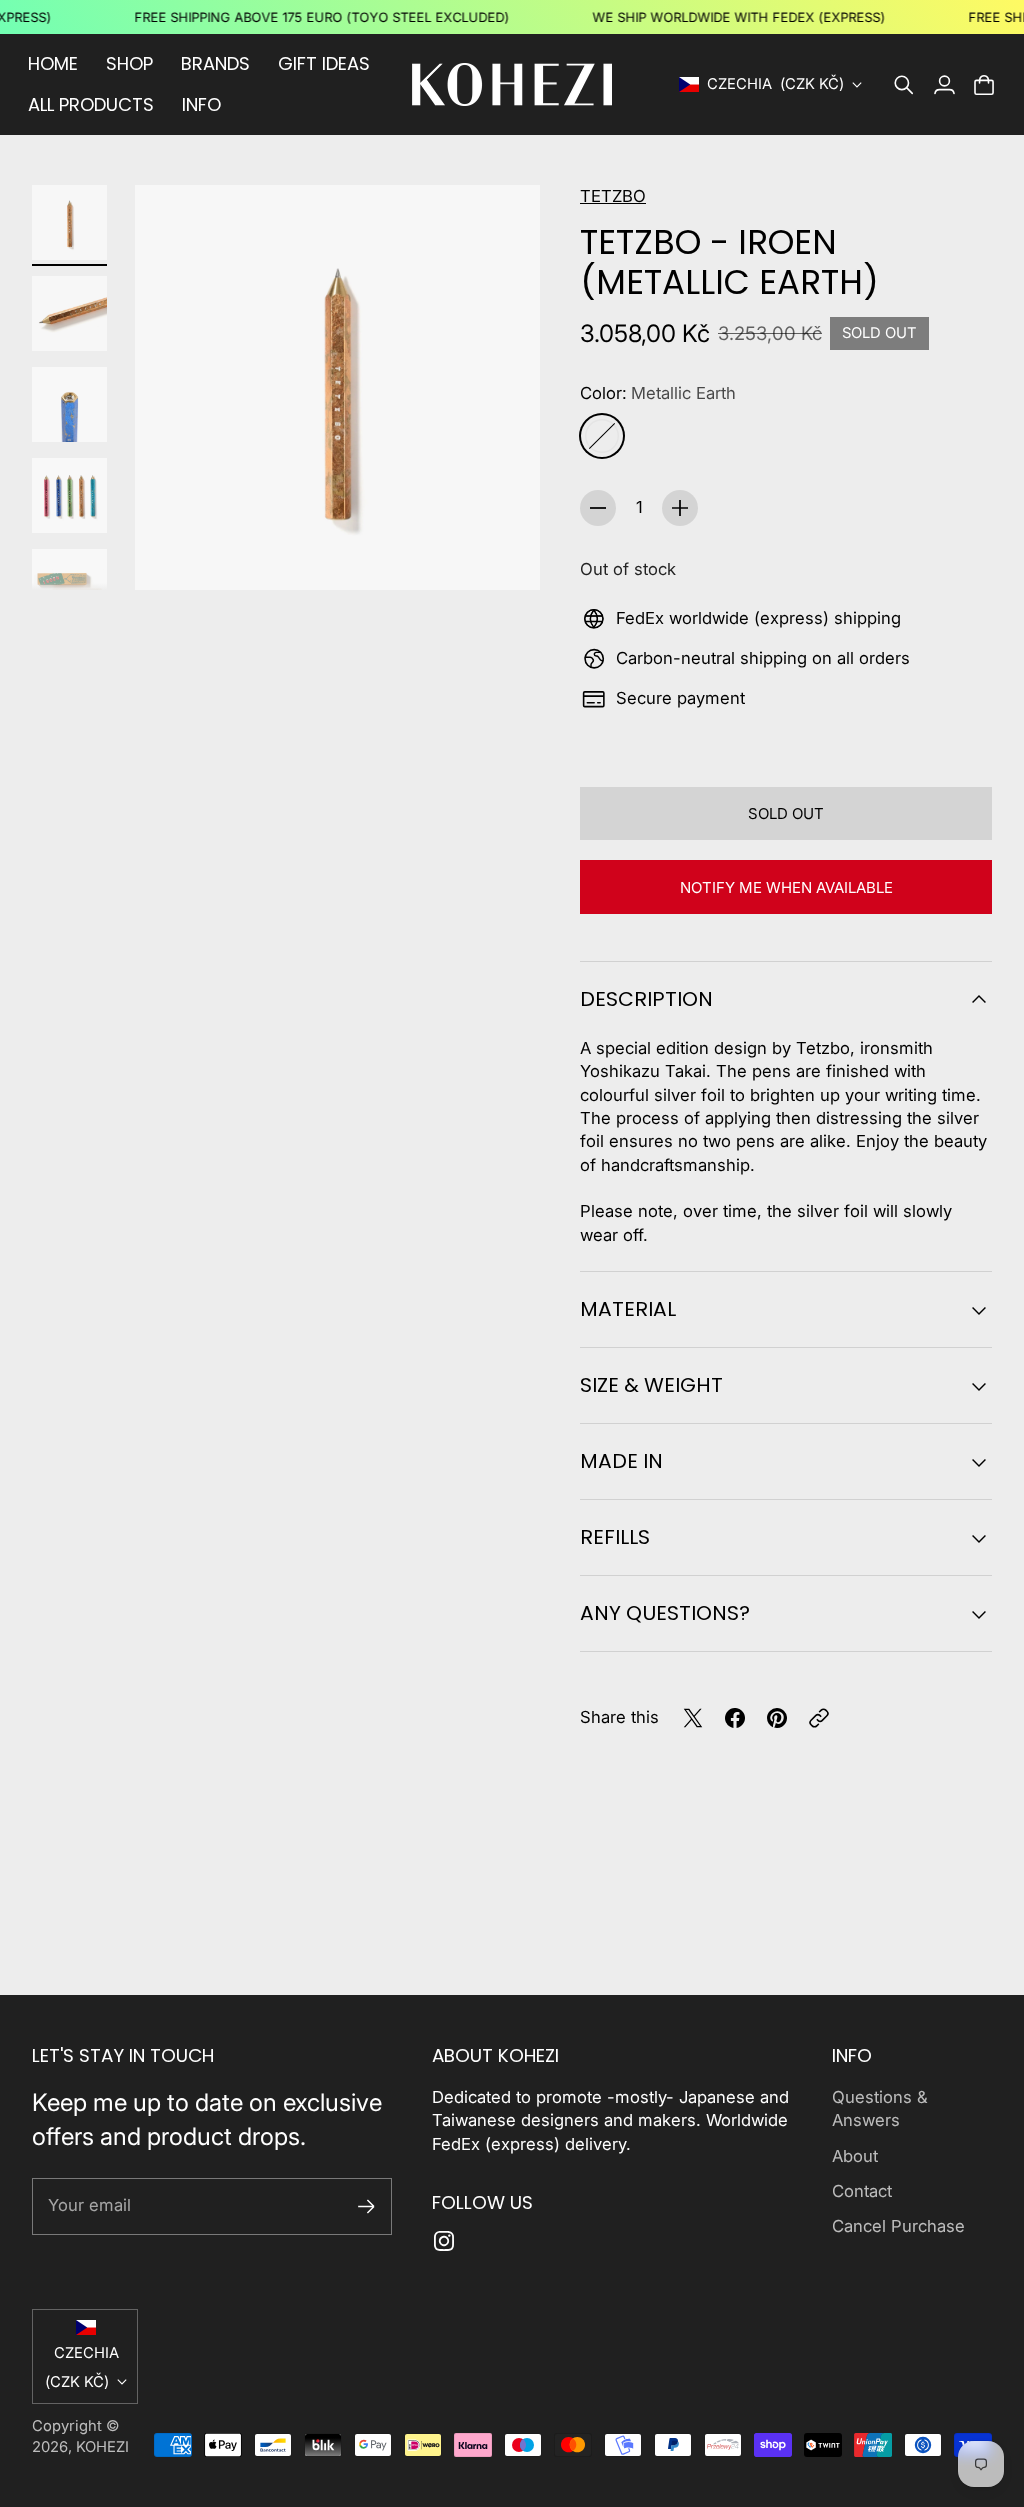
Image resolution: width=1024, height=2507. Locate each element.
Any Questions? (665, 1613)
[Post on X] (693, 1718)
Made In (621, 1461)
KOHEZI (102, 2447)
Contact (862, 2191)
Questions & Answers (880, 2108)
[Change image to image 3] (69, 404)
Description (646, 999)
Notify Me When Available (786, 887)
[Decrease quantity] (598, 508)
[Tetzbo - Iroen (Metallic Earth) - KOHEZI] (337, 387)
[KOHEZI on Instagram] (444, 2241)
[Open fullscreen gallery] (502, 552)
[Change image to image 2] (69, 313)
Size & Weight (651, 1385)
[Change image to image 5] (69, 586)
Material (628, 1309)
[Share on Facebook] (735, 1718)
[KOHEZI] (512, 84)
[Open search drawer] (904, 85)
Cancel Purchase (898, 2226)
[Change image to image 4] (69, 495)
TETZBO (613, 196)
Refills (615, 1537)
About (855, 2156)
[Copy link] (819, 1718)
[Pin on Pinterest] (777, 1718)
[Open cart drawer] (984, 85)
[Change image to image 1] (69, 222)
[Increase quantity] (680, 508)
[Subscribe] (366, 2206)
